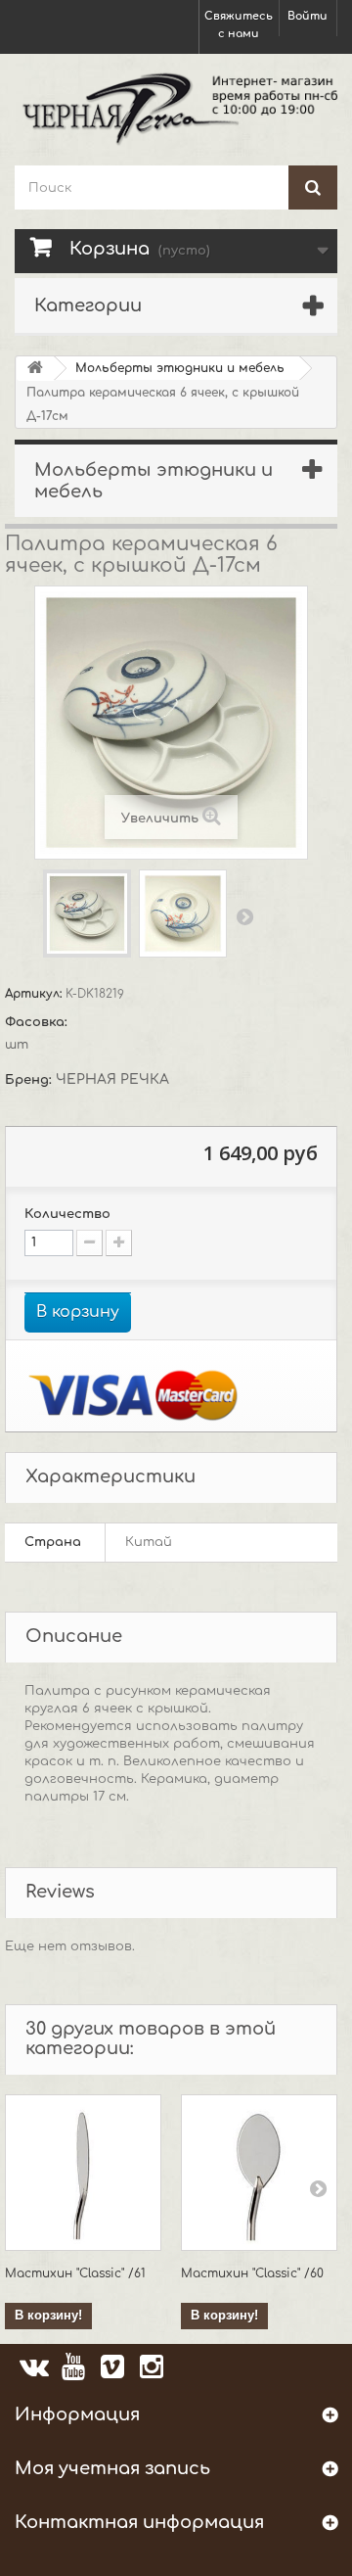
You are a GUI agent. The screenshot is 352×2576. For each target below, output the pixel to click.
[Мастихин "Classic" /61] (83, 2173)
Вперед (244, 916)
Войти (308, 16)
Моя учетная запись (112, 2468)
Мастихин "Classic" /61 (75, 2273)
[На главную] (35, 369)
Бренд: (30, 1080)
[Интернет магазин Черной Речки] (176, 107)
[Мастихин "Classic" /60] (259, 2173)
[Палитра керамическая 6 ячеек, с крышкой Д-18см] (87, 913)
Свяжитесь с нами (239, 25)
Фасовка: (38, 1022)
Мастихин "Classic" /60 (252, 2273)
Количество (67, 1214)
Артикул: (35, 994)
